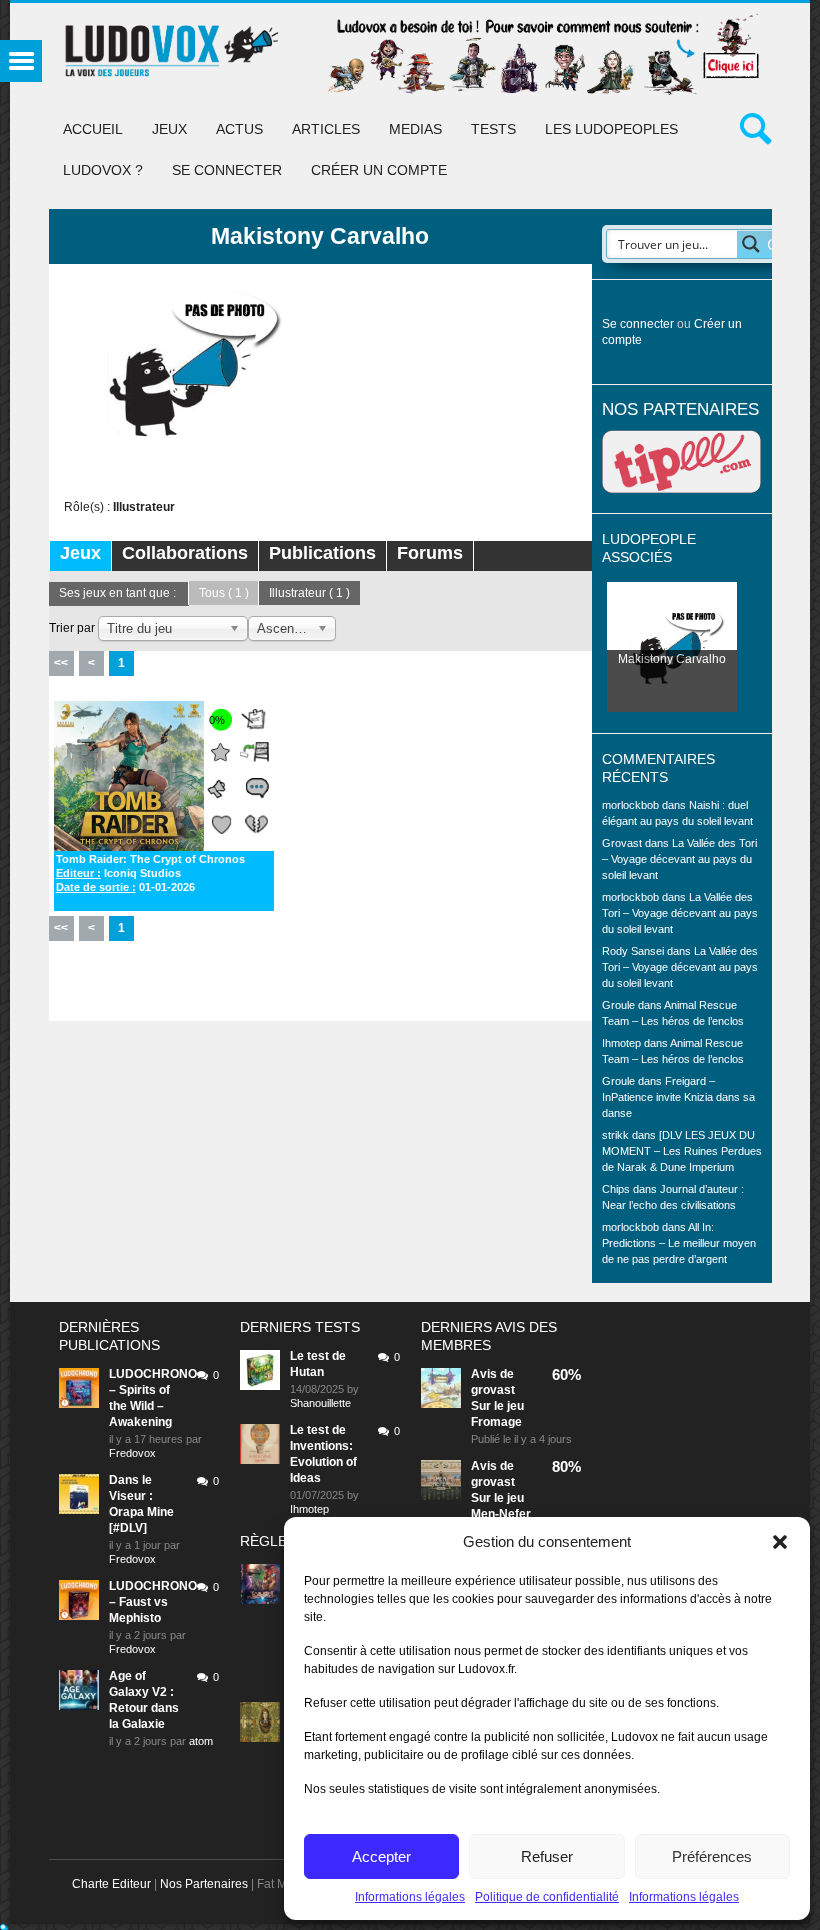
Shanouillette (320, 1403)
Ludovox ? (103, 170)
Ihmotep (621, 1043)
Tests (493, 129)
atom (201, 1741)
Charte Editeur (111, 1884)
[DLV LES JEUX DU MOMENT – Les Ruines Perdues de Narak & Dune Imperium (682, 1151)
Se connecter (227, 170)
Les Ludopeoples (611, 129)
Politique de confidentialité (547, 1897)
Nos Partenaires (204, 1884)
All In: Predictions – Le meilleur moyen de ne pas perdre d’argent (679, 1243)
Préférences (712, 1856)
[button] (780, 1542)
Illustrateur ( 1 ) (309, 593)
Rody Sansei (633, 951)
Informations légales (410, 1897)
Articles (326, 129)
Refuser (547, 1856)
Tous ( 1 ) (224, 593)
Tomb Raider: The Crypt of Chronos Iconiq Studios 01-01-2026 (150, 873)
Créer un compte (379, 170)
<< (61, 663)
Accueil (93, 129)
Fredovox (132, 1453)
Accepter (381, 1856)
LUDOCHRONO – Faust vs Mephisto (153, 1602)
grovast (493, 1390)
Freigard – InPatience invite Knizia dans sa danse (678, 1097)
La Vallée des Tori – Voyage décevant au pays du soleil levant (679, 859)
